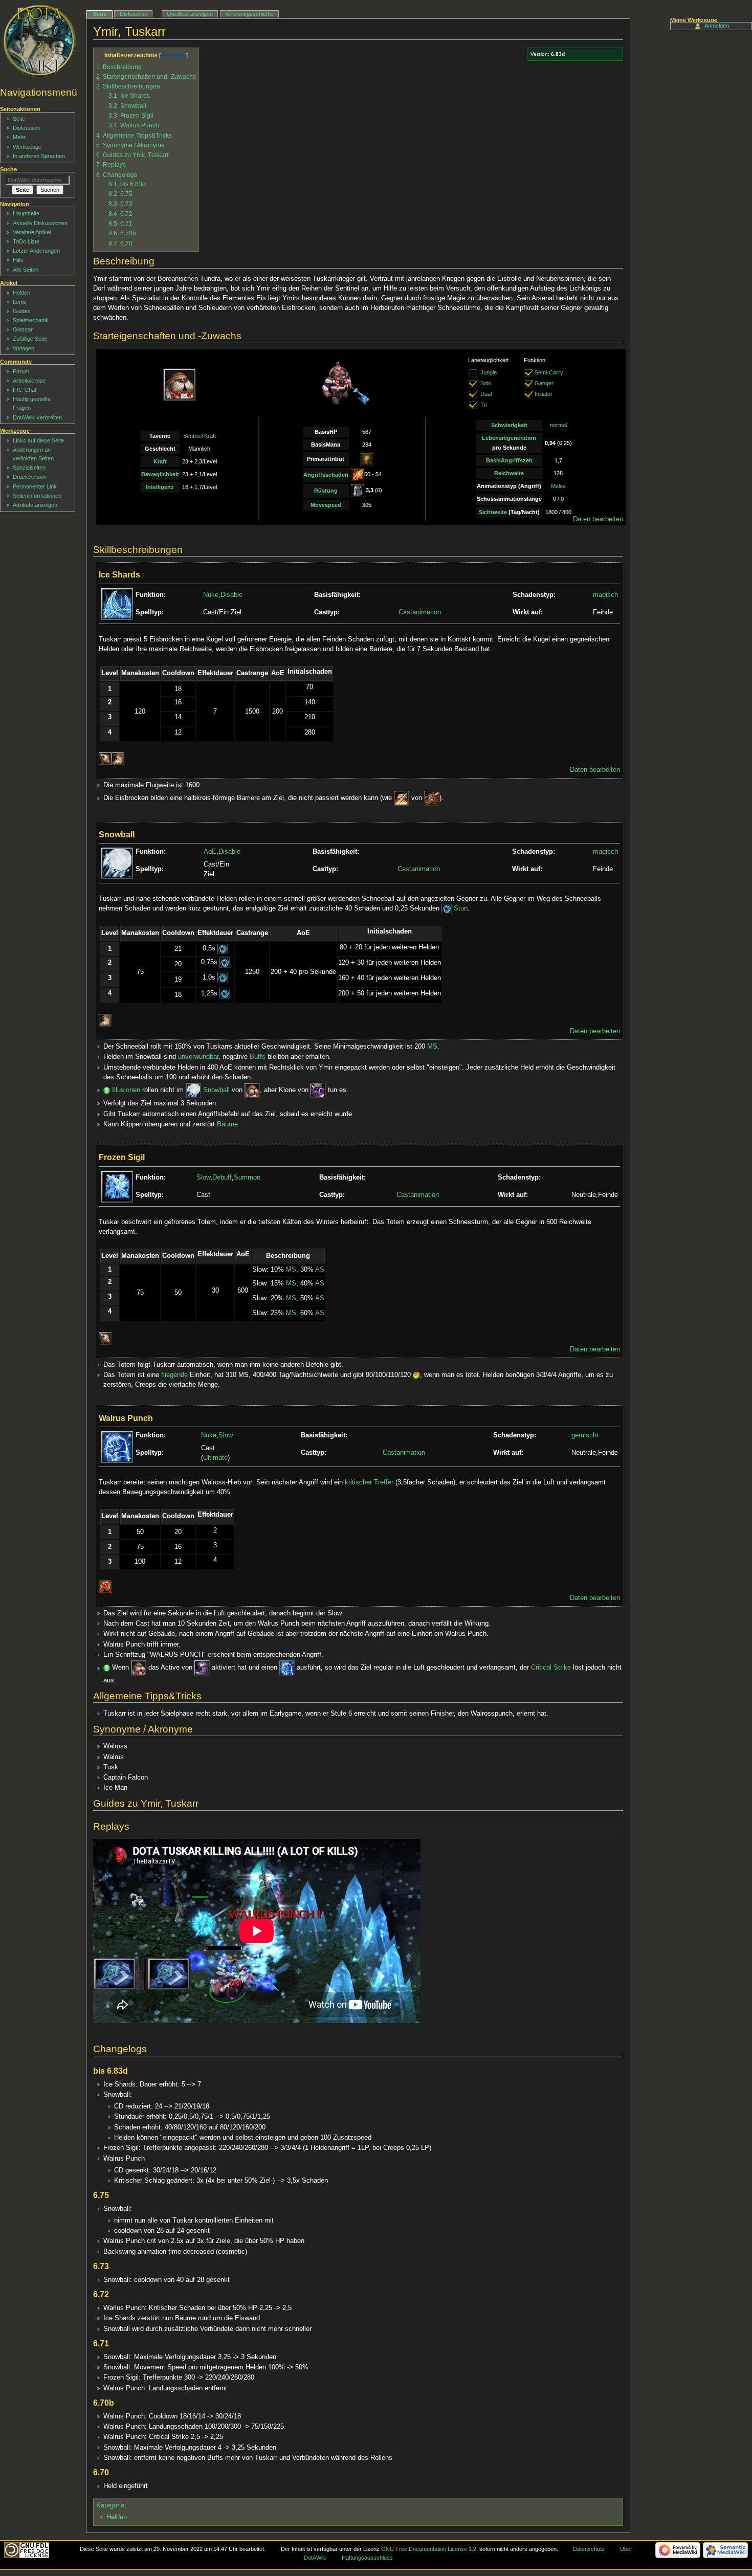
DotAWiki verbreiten (37, 417)
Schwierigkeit (509, 425)
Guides (22, 311)
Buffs (258, 1057)
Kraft (160, 461)
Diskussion (134, 14)
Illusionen (126, 1090)
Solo (486, 383)
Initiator (544, 394)
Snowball (216, 1090)
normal (558, 425)
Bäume (227, 1124)
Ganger (544, 383)
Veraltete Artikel (32, 232)
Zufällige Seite (30, 339)
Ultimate (215, 1458)
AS (320, 1270)
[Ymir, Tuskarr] (252, 1090)
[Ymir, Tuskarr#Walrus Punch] (287, 1668)
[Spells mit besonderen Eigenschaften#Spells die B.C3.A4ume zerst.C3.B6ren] (118, 759)
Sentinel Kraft (200, 436)
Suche (8, 169)
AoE (210, 852)
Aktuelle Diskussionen (40, 223)
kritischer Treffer (369, 1482)
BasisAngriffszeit (509, 460)
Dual (486, 394)
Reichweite (509, 473)
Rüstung (326, 491)
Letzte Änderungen (36, 251)
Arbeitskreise (29, 381)
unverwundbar (198, 1057)
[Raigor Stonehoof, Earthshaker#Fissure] (402, 798)
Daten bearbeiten (598, 519)
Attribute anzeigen (35, 505)
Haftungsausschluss (367, 2558)
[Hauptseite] (40, 41)
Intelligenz (160, 487)
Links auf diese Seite (38, 440)
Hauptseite (26, 213)
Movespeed (326, 505)
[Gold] (416, 1375)
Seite (100, 14)
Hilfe (18, 260)
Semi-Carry (549, 372)
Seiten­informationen (37, 496)
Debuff (222, 1178)
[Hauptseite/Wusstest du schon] (107, 1090)
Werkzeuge (27, 147)
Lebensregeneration (509, 438)
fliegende (174, 1375)
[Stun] (447, 908)
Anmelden (717, 26)
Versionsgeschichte (249, 14)
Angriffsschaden (326, 475)
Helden (117, 2517)
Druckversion (30, 477)
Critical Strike (551, 1668)
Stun (461, 908)
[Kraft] (367, 459)
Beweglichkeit (160, 474)
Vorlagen (24, 348)
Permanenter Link (35, 486)
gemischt (585, 1435)
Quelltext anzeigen (190, 14)
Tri (484, 405)
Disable (231, 595)
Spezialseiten (29, 468)
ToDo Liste (26, 241)
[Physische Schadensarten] (358, 475)
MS (432, 1047)
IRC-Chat (25, 390)
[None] (473, 383)
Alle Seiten (26, 270)
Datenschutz (589, 2549)
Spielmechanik (31, 320)
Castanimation (420, 612)
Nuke (211, 595)
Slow (203, 1178)
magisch (605, 595)
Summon (247, 1178)
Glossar (23, 329)
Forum (21, 371)
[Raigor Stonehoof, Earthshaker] (432, 798)
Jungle (489, 372)
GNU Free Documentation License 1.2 (429, 2549)
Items (20, 302)
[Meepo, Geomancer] (318, 1090)
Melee (558, 486)
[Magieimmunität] (105, 1587)
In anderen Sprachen (39, 156)
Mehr (19, 137)
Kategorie (110, 2505)
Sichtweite (493, 512)
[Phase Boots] (202, 1668)
